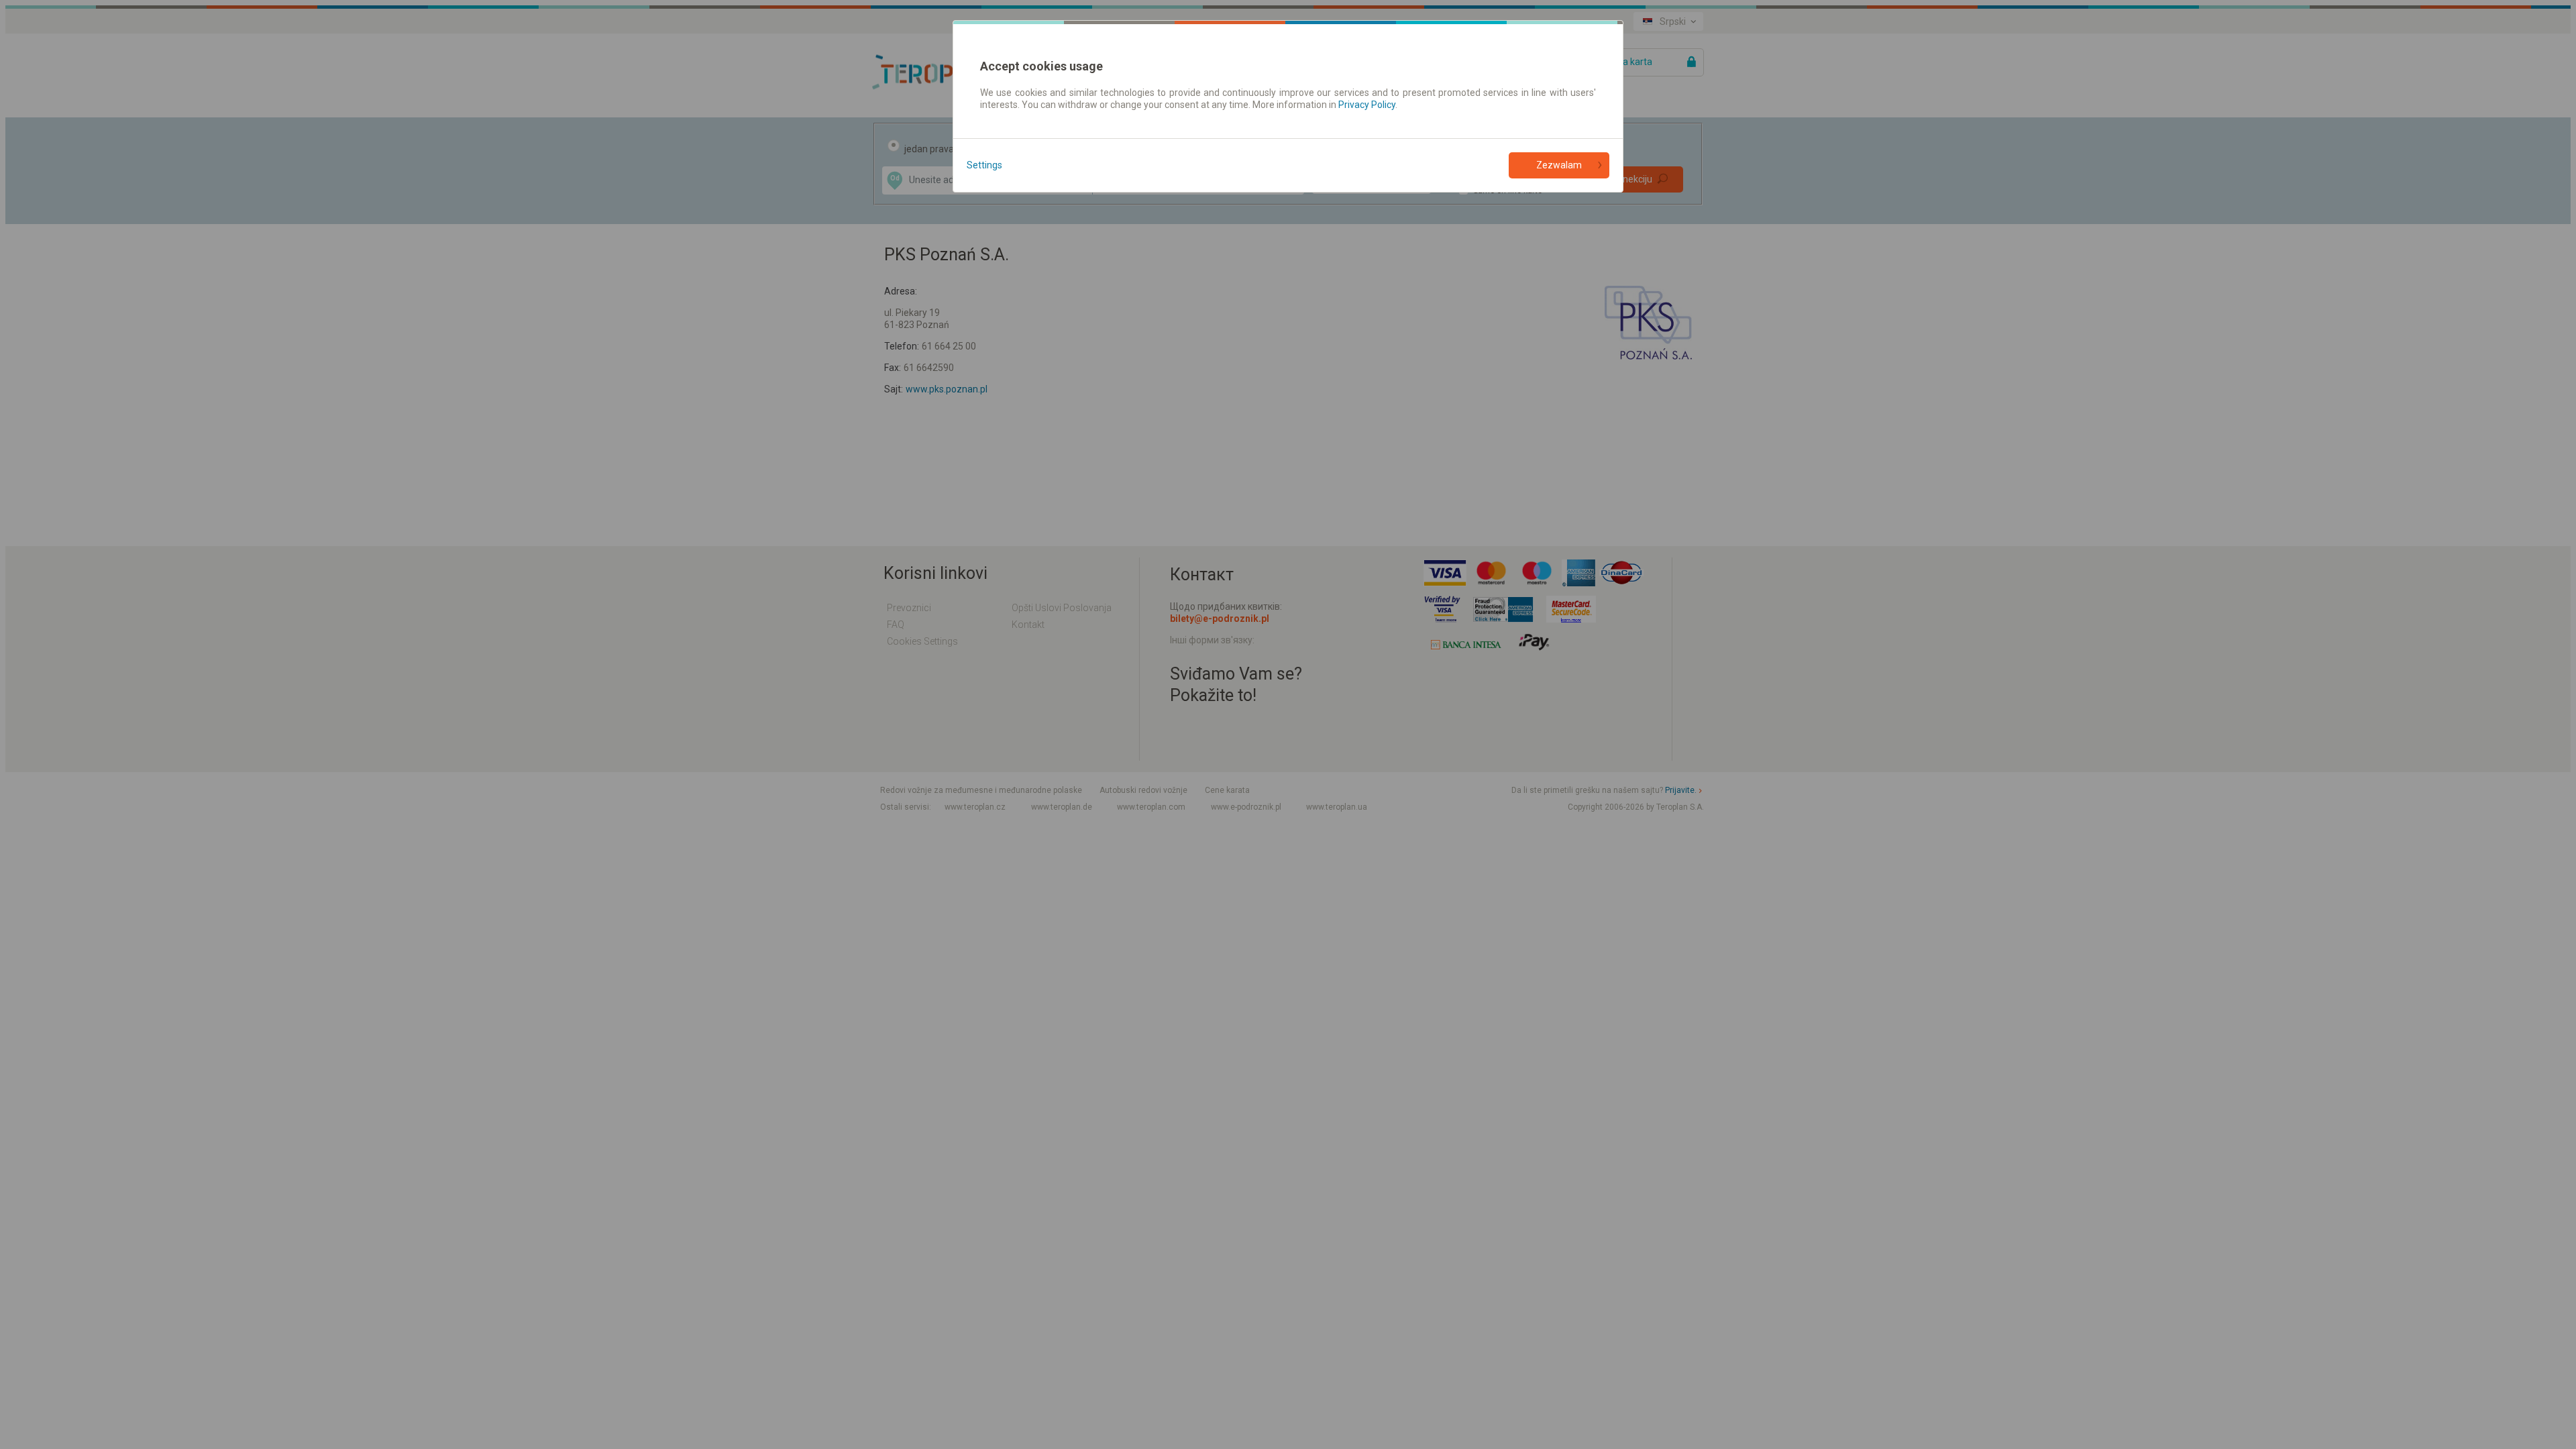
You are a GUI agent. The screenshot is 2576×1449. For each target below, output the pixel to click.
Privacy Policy (1367, 105)
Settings (984, 165)
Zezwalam (1559, 165)
